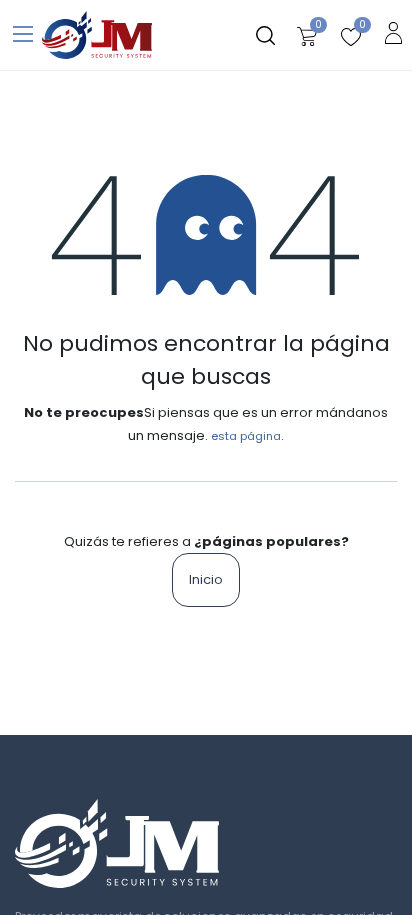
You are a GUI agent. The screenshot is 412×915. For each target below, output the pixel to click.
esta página (246, 436)
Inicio (206, 579)
